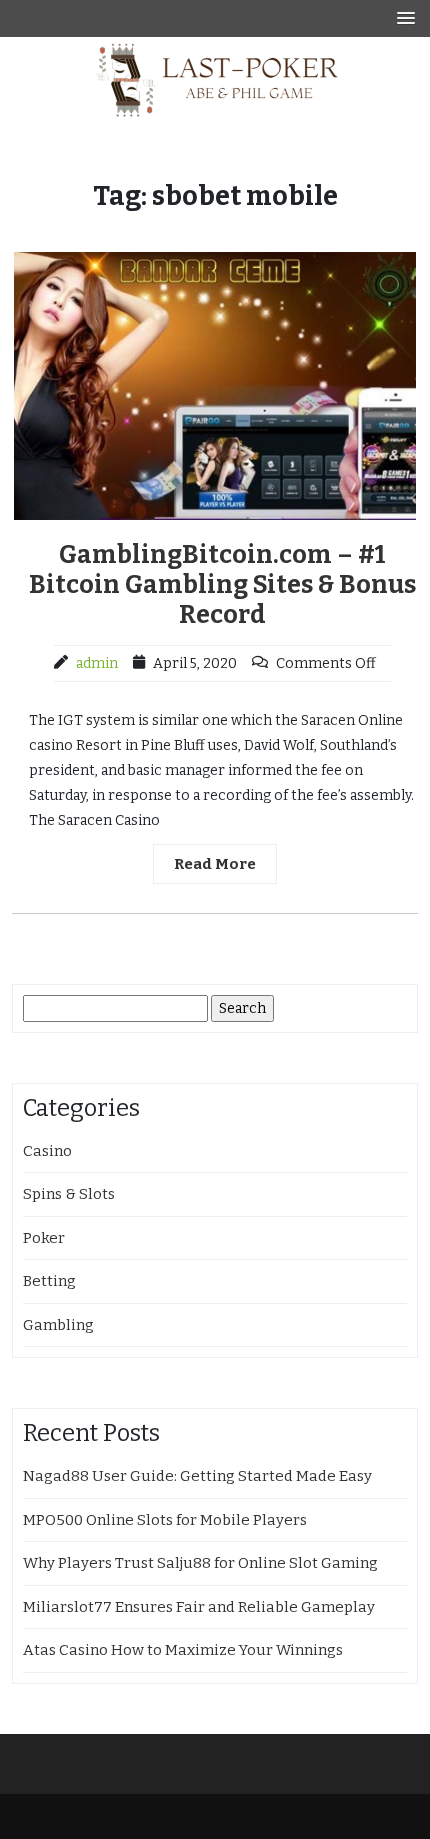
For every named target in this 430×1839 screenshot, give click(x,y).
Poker (44, 1238)
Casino (47, 1151)
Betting (49, 1281)
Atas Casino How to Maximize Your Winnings (183, 1650)
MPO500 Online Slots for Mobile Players (165, 1520)
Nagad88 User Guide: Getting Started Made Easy (197, 1476)
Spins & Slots (69, 1194)
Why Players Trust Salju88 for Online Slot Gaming (200, 1563)
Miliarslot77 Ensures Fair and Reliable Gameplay (199, 1607)
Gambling (58, 1325)
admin (97, 663)
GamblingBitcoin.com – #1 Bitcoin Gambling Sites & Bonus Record (222, 585)
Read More (215, 864)
